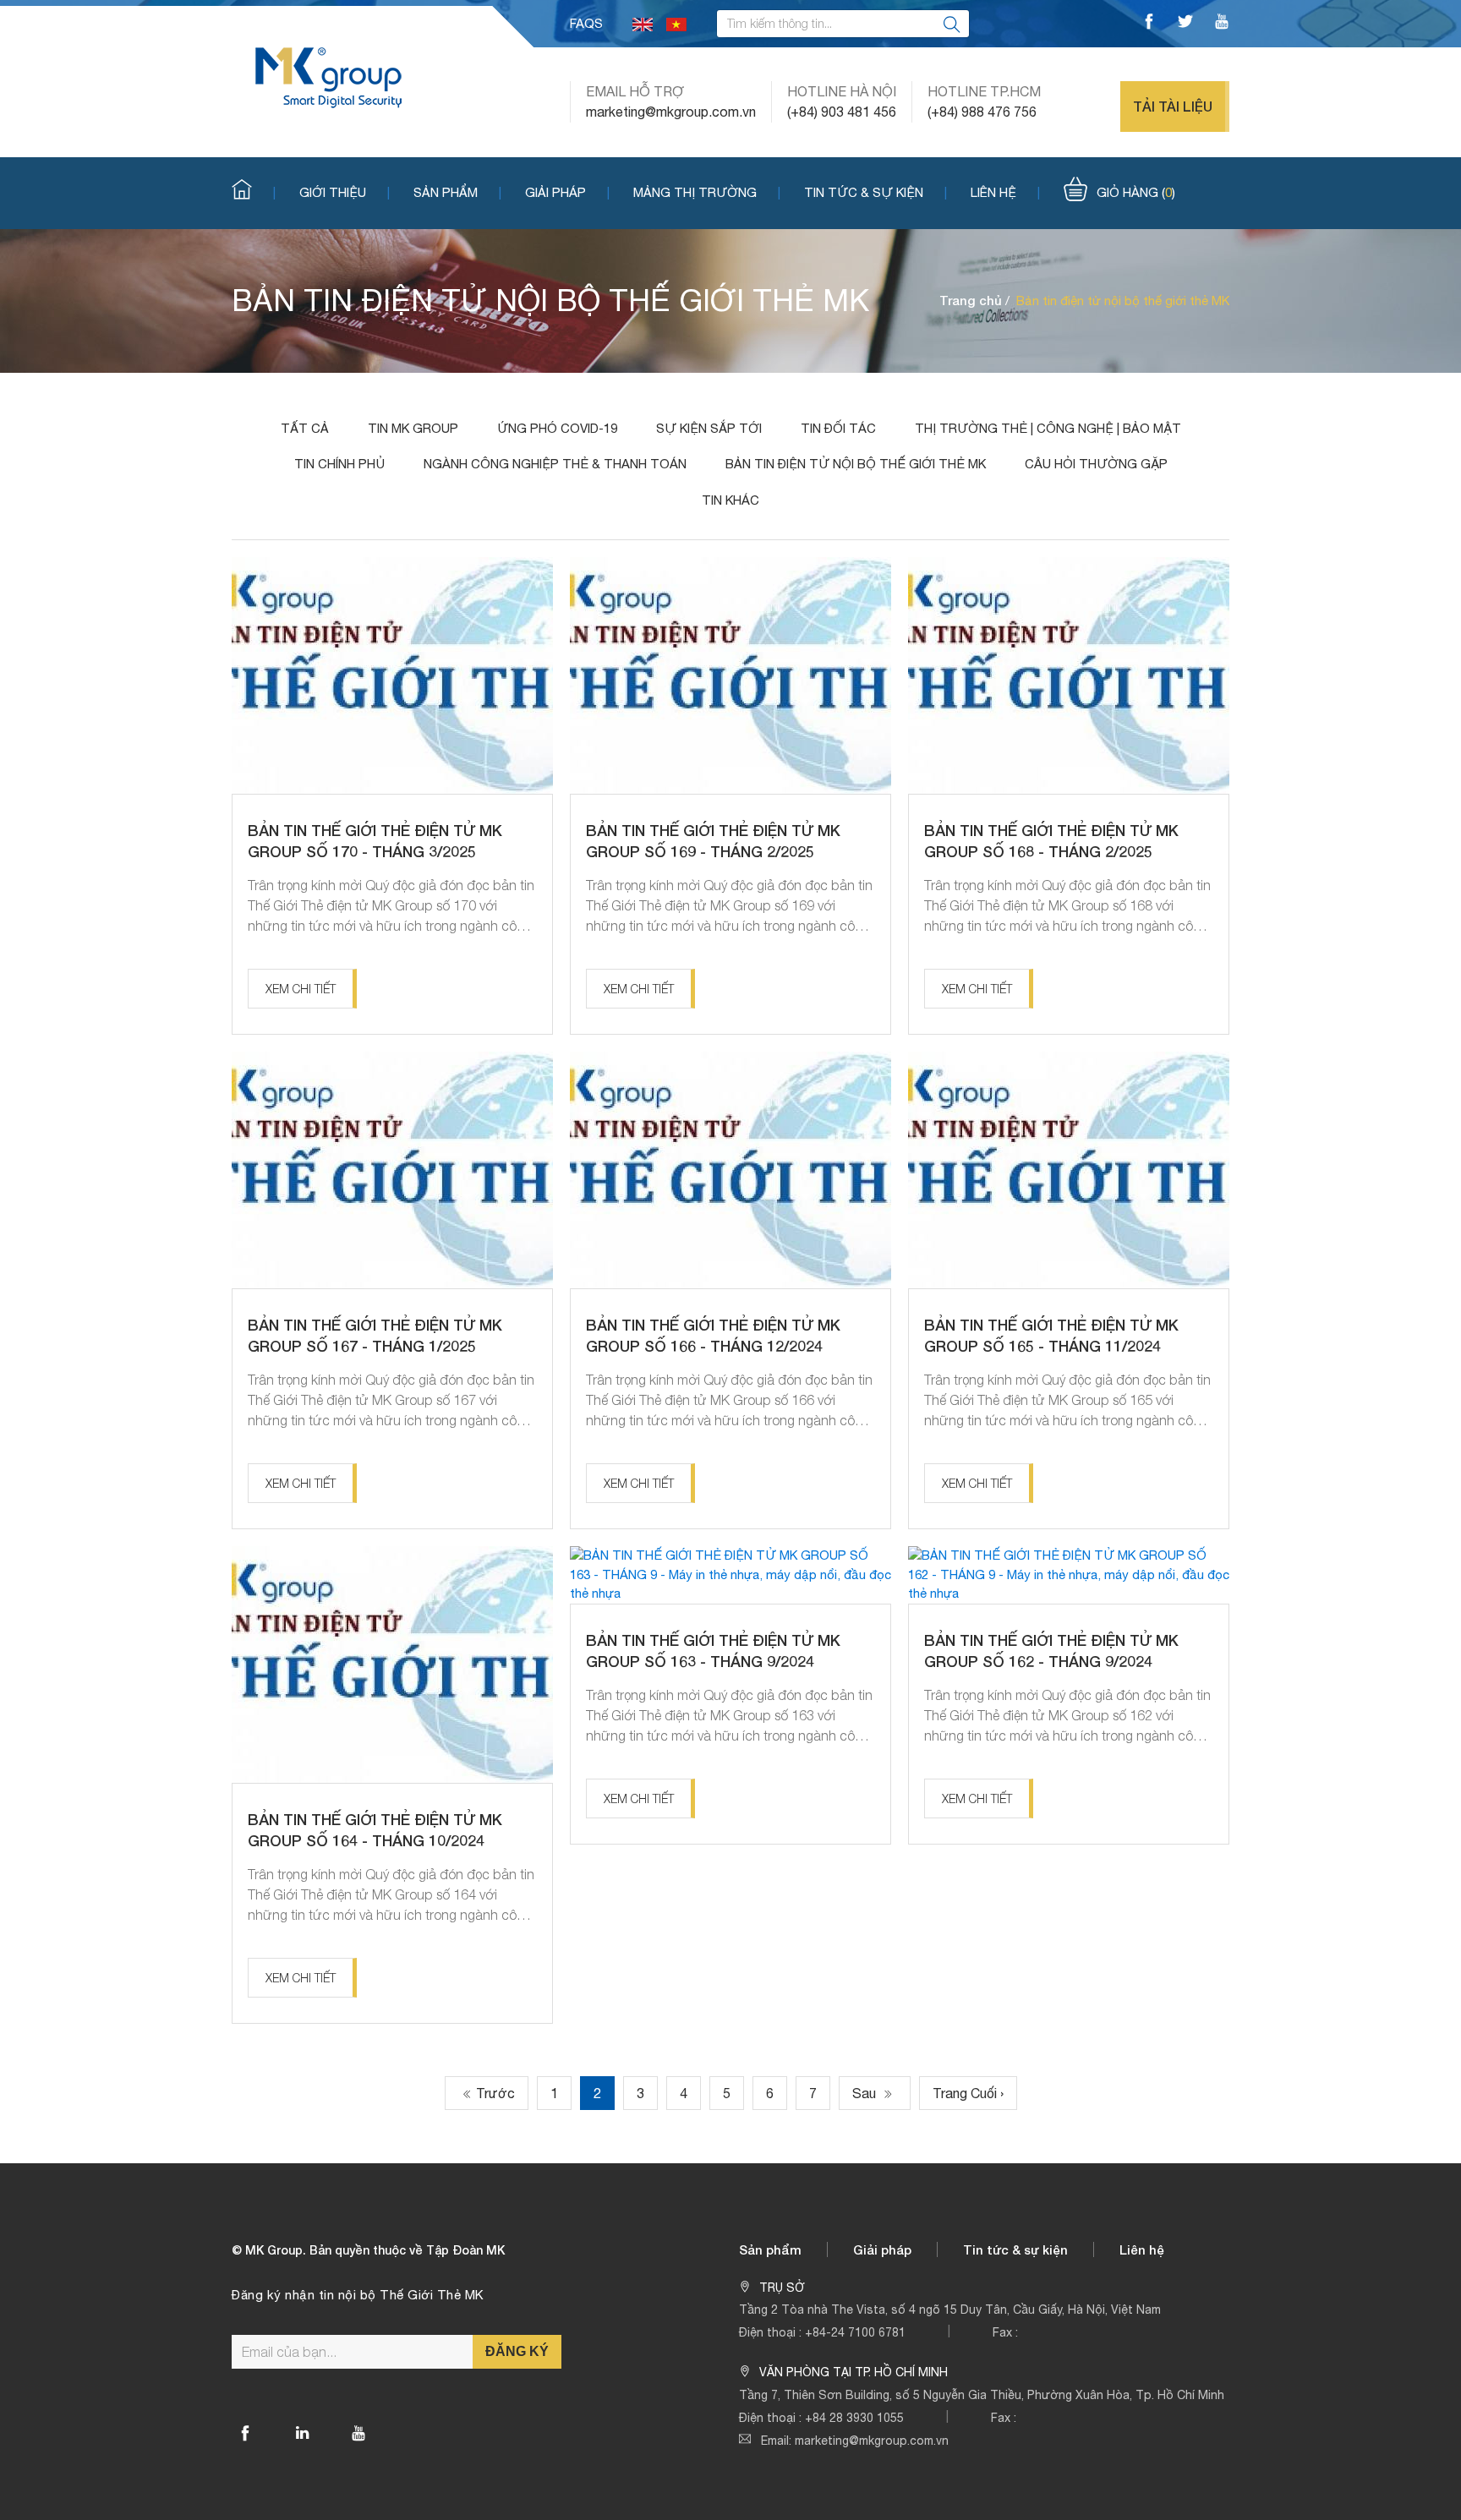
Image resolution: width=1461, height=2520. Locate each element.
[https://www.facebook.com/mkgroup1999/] (1149, 24)
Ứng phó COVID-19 (557, 428)
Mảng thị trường (695, 192)
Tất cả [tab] (305, 428)
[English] (643, 23)
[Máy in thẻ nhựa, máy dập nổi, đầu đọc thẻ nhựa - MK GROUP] (328, 77)
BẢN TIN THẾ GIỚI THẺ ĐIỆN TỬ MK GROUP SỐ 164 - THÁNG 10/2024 (375, 1830)
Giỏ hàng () (1136, 192)
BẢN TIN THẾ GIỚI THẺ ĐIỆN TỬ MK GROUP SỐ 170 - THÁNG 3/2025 (375, 841)
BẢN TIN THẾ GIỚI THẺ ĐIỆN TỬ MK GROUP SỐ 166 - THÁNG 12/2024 (713, 1335)
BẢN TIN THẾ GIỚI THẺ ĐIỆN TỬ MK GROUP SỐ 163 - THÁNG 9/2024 (713, 1651)
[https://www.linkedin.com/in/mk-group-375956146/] (302, 2433)
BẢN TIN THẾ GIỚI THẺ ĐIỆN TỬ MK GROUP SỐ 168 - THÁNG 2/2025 (1051, 841)
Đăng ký (517, 2351)
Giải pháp (555, 192)
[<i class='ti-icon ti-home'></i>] (254, 191)
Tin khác (730, 500)
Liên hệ (993, 192)
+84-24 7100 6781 (855, 2332)
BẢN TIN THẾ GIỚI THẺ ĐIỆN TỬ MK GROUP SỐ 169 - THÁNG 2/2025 (713, 841)
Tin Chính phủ (339, 464)
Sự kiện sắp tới (709, 428)
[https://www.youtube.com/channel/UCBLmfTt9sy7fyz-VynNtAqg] (1222, 24)
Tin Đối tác (838, 428)
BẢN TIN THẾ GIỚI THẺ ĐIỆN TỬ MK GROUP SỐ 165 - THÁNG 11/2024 (1051, 1335)
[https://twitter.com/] (1185, 24)
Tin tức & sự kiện (864, 192)
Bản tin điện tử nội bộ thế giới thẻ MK (856, 464)
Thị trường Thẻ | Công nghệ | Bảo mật (1048, 428)
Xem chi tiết (301, 989)
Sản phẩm (446, 192)
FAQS (586, 23)
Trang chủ (971, 300)
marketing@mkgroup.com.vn (671, 112)
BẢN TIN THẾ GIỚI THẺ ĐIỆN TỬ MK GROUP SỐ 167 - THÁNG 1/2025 (375, 1335)
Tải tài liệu (1173, 106)
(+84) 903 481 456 (842, 112)
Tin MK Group (413, 428)
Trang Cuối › (968, 2093)
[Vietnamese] (676, 23)
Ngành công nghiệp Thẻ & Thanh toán (555, 464)
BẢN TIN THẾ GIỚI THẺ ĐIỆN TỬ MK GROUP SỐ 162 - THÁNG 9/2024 (1051, 1651)
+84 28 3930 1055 (854, 2418)
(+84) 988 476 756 (982, 112)
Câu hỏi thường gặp (1096, 464)
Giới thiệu (333, 192)
